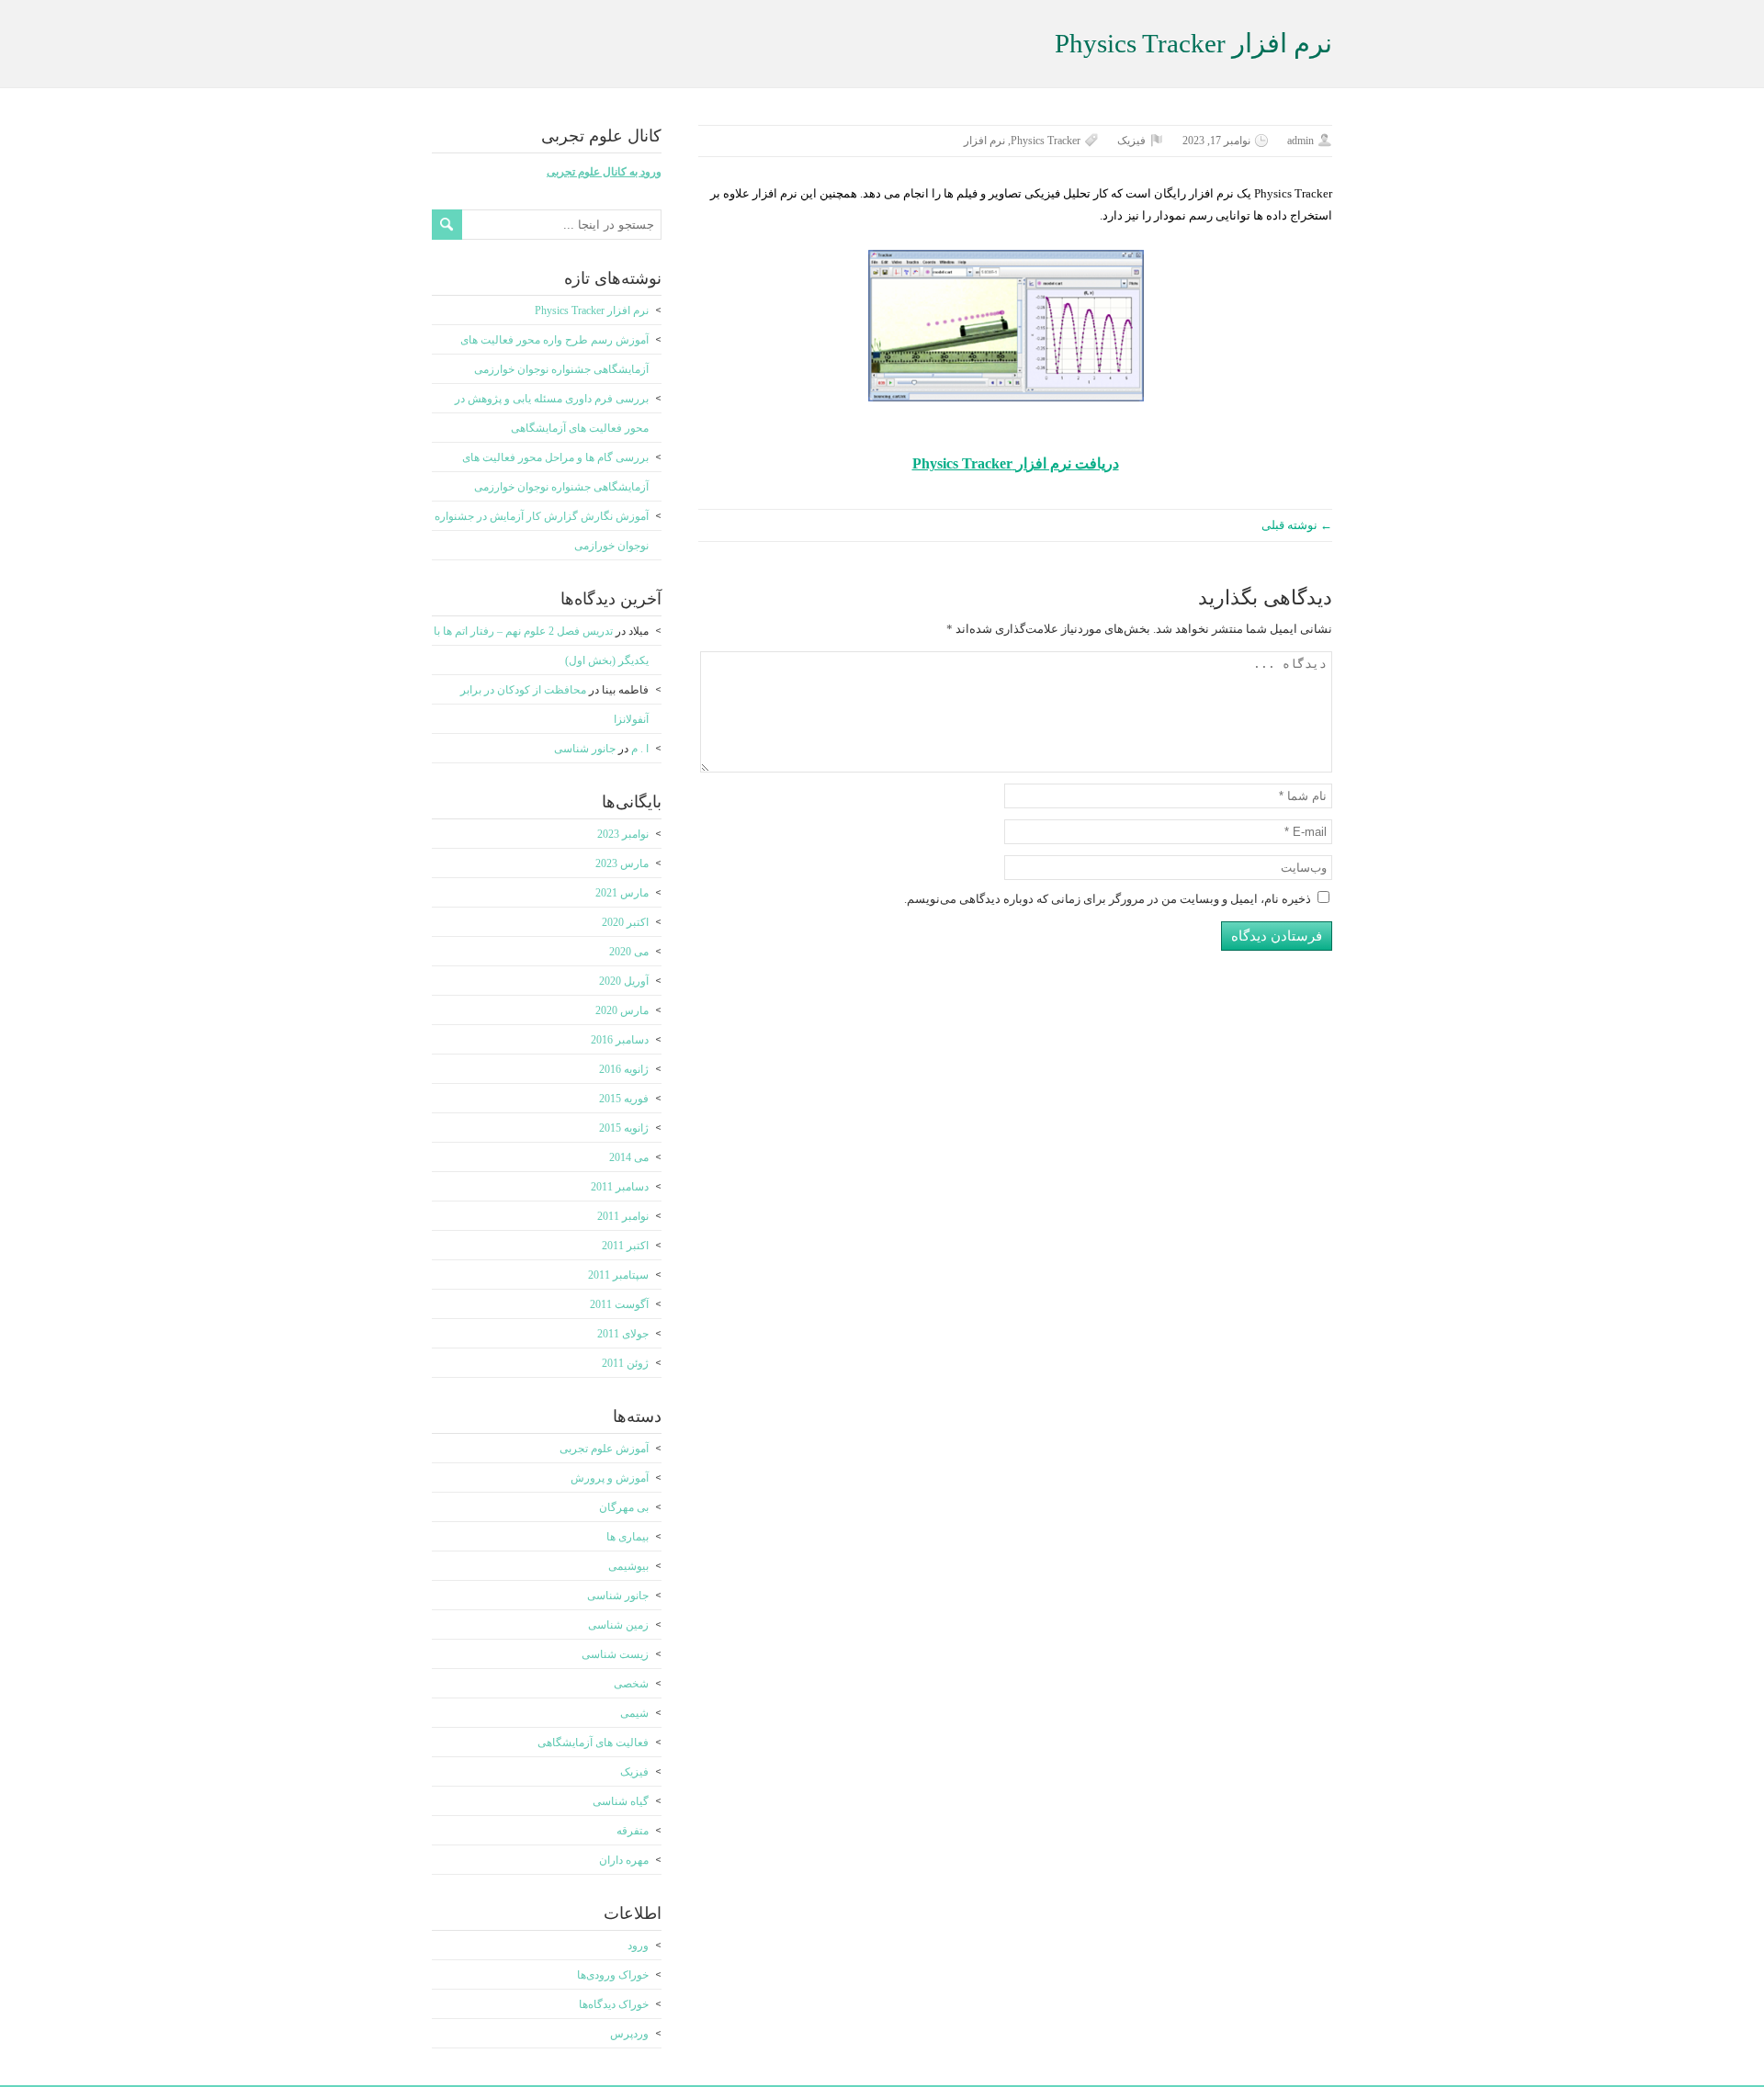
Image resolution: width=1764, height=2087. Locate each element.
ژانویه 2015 (624, 1128)
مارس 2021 (622, 893)
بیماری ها (628, 1537)
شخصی (631, 1684)
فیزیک (1131, 141)
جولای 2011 (623, 1334)
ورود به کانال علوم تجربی (604, 172)
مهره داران (624, 1860)
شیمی (634, 1713)
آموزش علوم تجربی (604, 1449)
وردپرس (629, 2034)
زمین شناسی (618, 1625)
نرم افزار (984, 141)
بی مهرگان (624, 1507)
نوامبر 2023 (623, 834)
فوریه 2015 (624, 1099)
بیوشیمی (628, 1566)
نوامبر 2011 (623, 1216)
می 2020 (629, 952)
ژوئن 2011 (625, 1363)
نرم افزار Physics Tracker (592, 310)
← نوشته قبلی (1297, 525)
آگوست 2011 (619, 1304)
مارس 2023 (622, 863)
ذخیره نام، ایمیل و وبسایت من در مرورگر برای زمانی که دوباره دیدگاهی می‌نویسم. (1108, 899)
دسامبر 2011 (620, 1187)
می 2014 (629, 1157)
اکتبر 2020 (625, 922)
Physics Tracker (1046, 141)
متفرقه (633, 1831)
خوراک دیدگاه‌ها (614, 2004)
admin (1300, 141)
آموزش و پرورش (610, 1478)
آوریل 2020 (624, 981)
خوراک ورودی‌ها (613, 1975)
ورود (638, 1946)
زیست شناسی (615, 1654)
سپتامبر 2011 (618, 1275)
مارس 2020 (622, 1010)
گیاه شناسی (621, 1801)
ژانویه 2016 (624, 1069)
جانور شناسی (585, 749)
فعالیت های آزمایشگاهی (593, 1743)
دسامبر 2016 (620, 1040)
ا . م (640, 749)
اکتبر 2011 (625, 1246)
